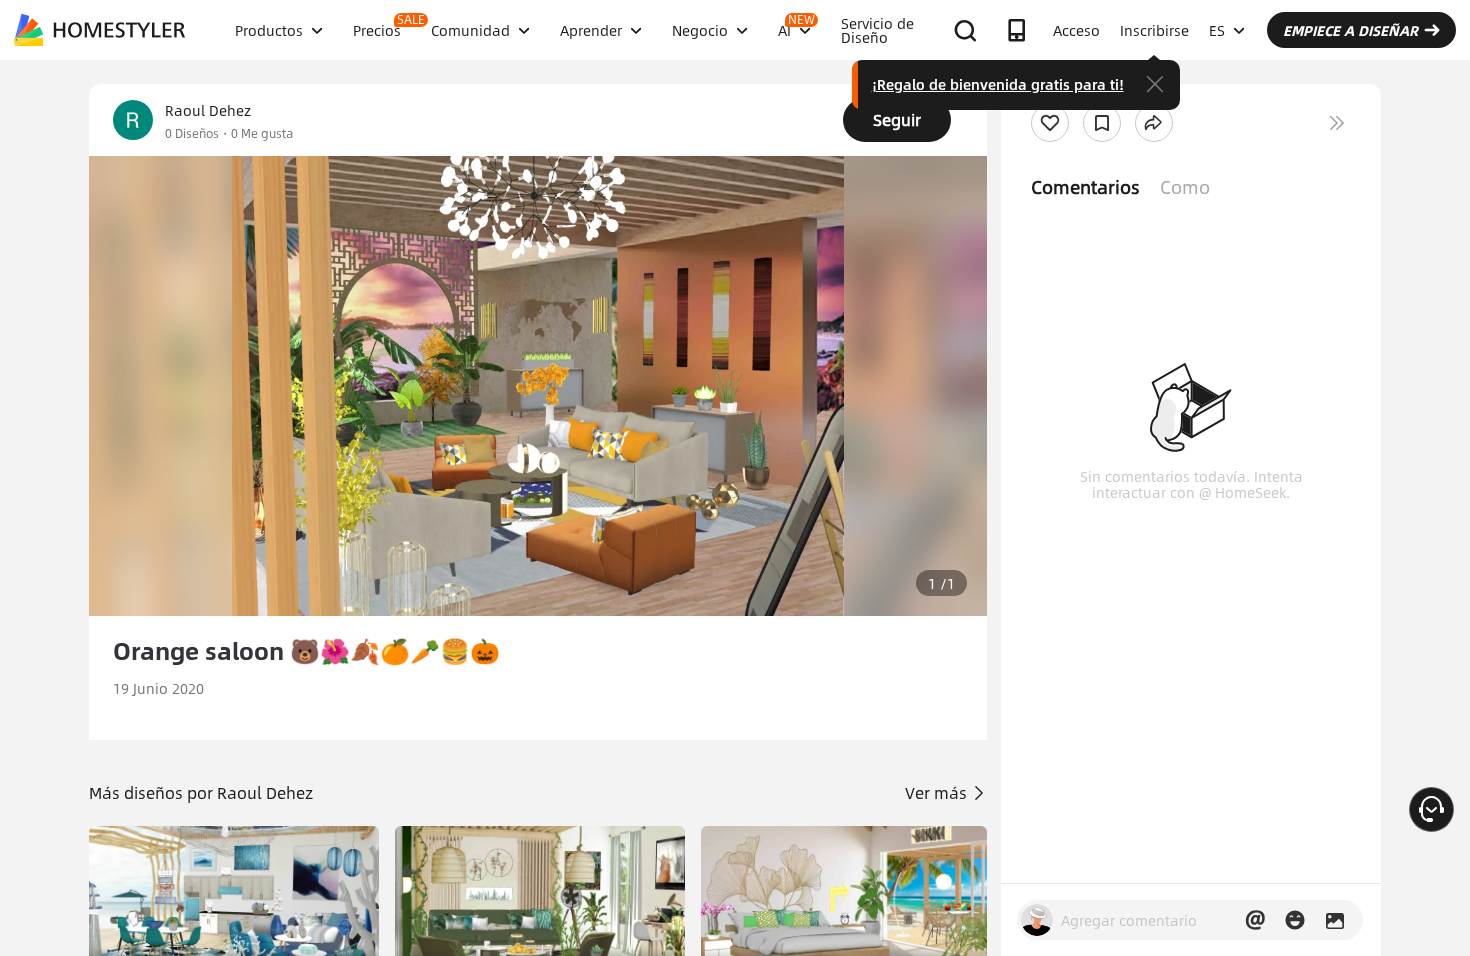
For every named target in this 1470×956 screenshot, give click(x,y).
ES (1217, 30)
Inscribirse (1154, 30)
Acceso (1076, 30)
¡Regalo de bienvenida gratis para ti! (998, 84)
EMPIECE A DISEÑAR (1350, 30)
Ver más (938, 792)
